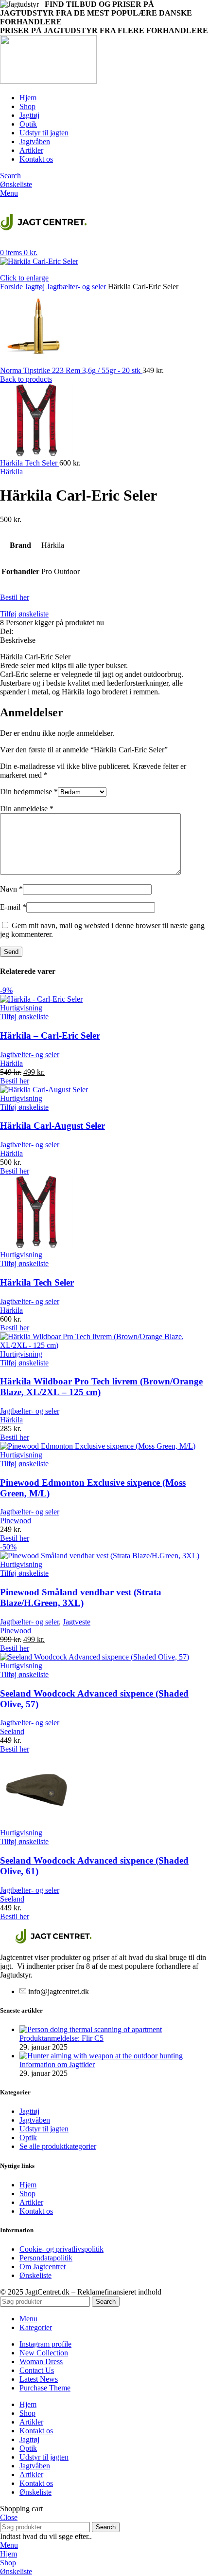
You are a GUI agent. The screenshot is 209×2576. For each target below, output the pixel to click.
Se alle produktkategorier (58, 2146)
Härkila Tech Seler (30, 463)
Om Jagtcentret (43, 2267)
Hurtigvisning (21, 1008)
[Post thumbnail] (91, 2029)
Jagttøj (36, 287)
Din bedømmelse (29, 792)
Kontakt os (36, 2211)
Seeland (12, 1731)
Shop (27, 2193)
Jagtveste (77, 1622)
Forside (12, 287)
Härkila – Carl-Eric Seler (50, 1036)
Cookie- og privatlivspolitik (61, 2249)
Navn (11, 889)
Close (9, 2517)
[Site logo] (48, 81)
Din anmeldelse (27, 809)
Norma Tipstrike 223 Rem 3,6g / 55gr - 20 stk (71, 370)
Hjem (28, 2185)
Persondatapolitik (46, 2258)
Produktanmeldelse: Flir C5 (61, 2038)
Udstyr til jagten (44, 2129)
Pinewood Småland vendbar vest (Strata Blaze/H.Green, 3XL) (81, 1597)
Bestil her (15, 597)
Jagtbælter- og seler (77, 287)
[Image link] (53, 1941)
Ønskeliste (35, 2275)
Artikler (31, 2202)
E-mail (13, 907)
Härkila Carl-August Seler (52, 1126)
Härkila (11, 472)
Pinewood (16, 1521)
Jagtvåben (35, 2120)
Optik (28, 2137)
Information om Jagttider (57, 2064)
